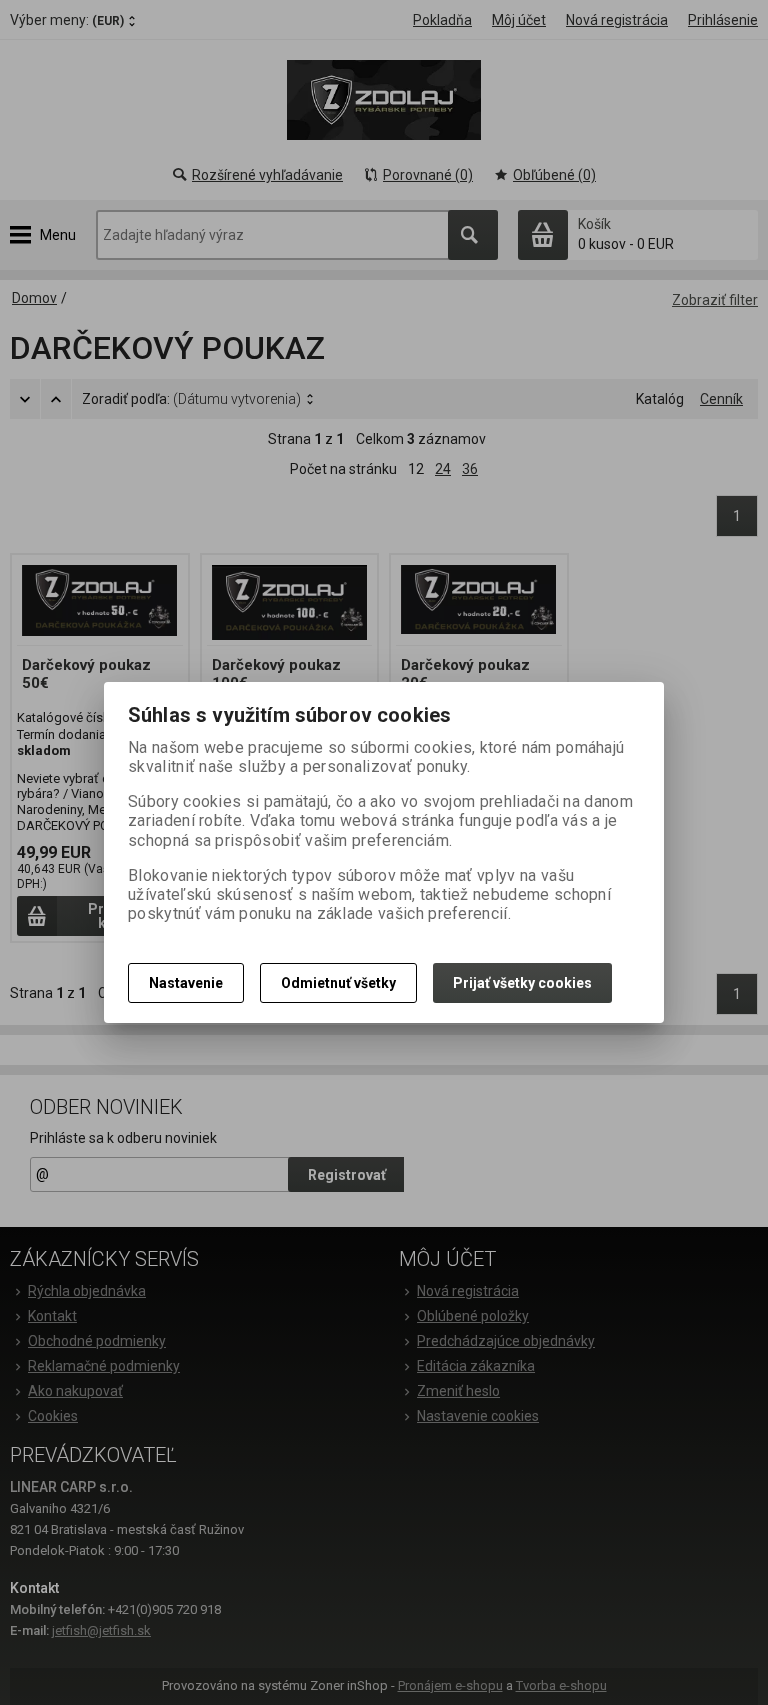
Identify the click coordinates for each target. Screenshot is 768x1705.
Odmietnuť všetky (338, 983)
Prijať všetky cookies (522, 983)
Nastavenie (186, 983)
